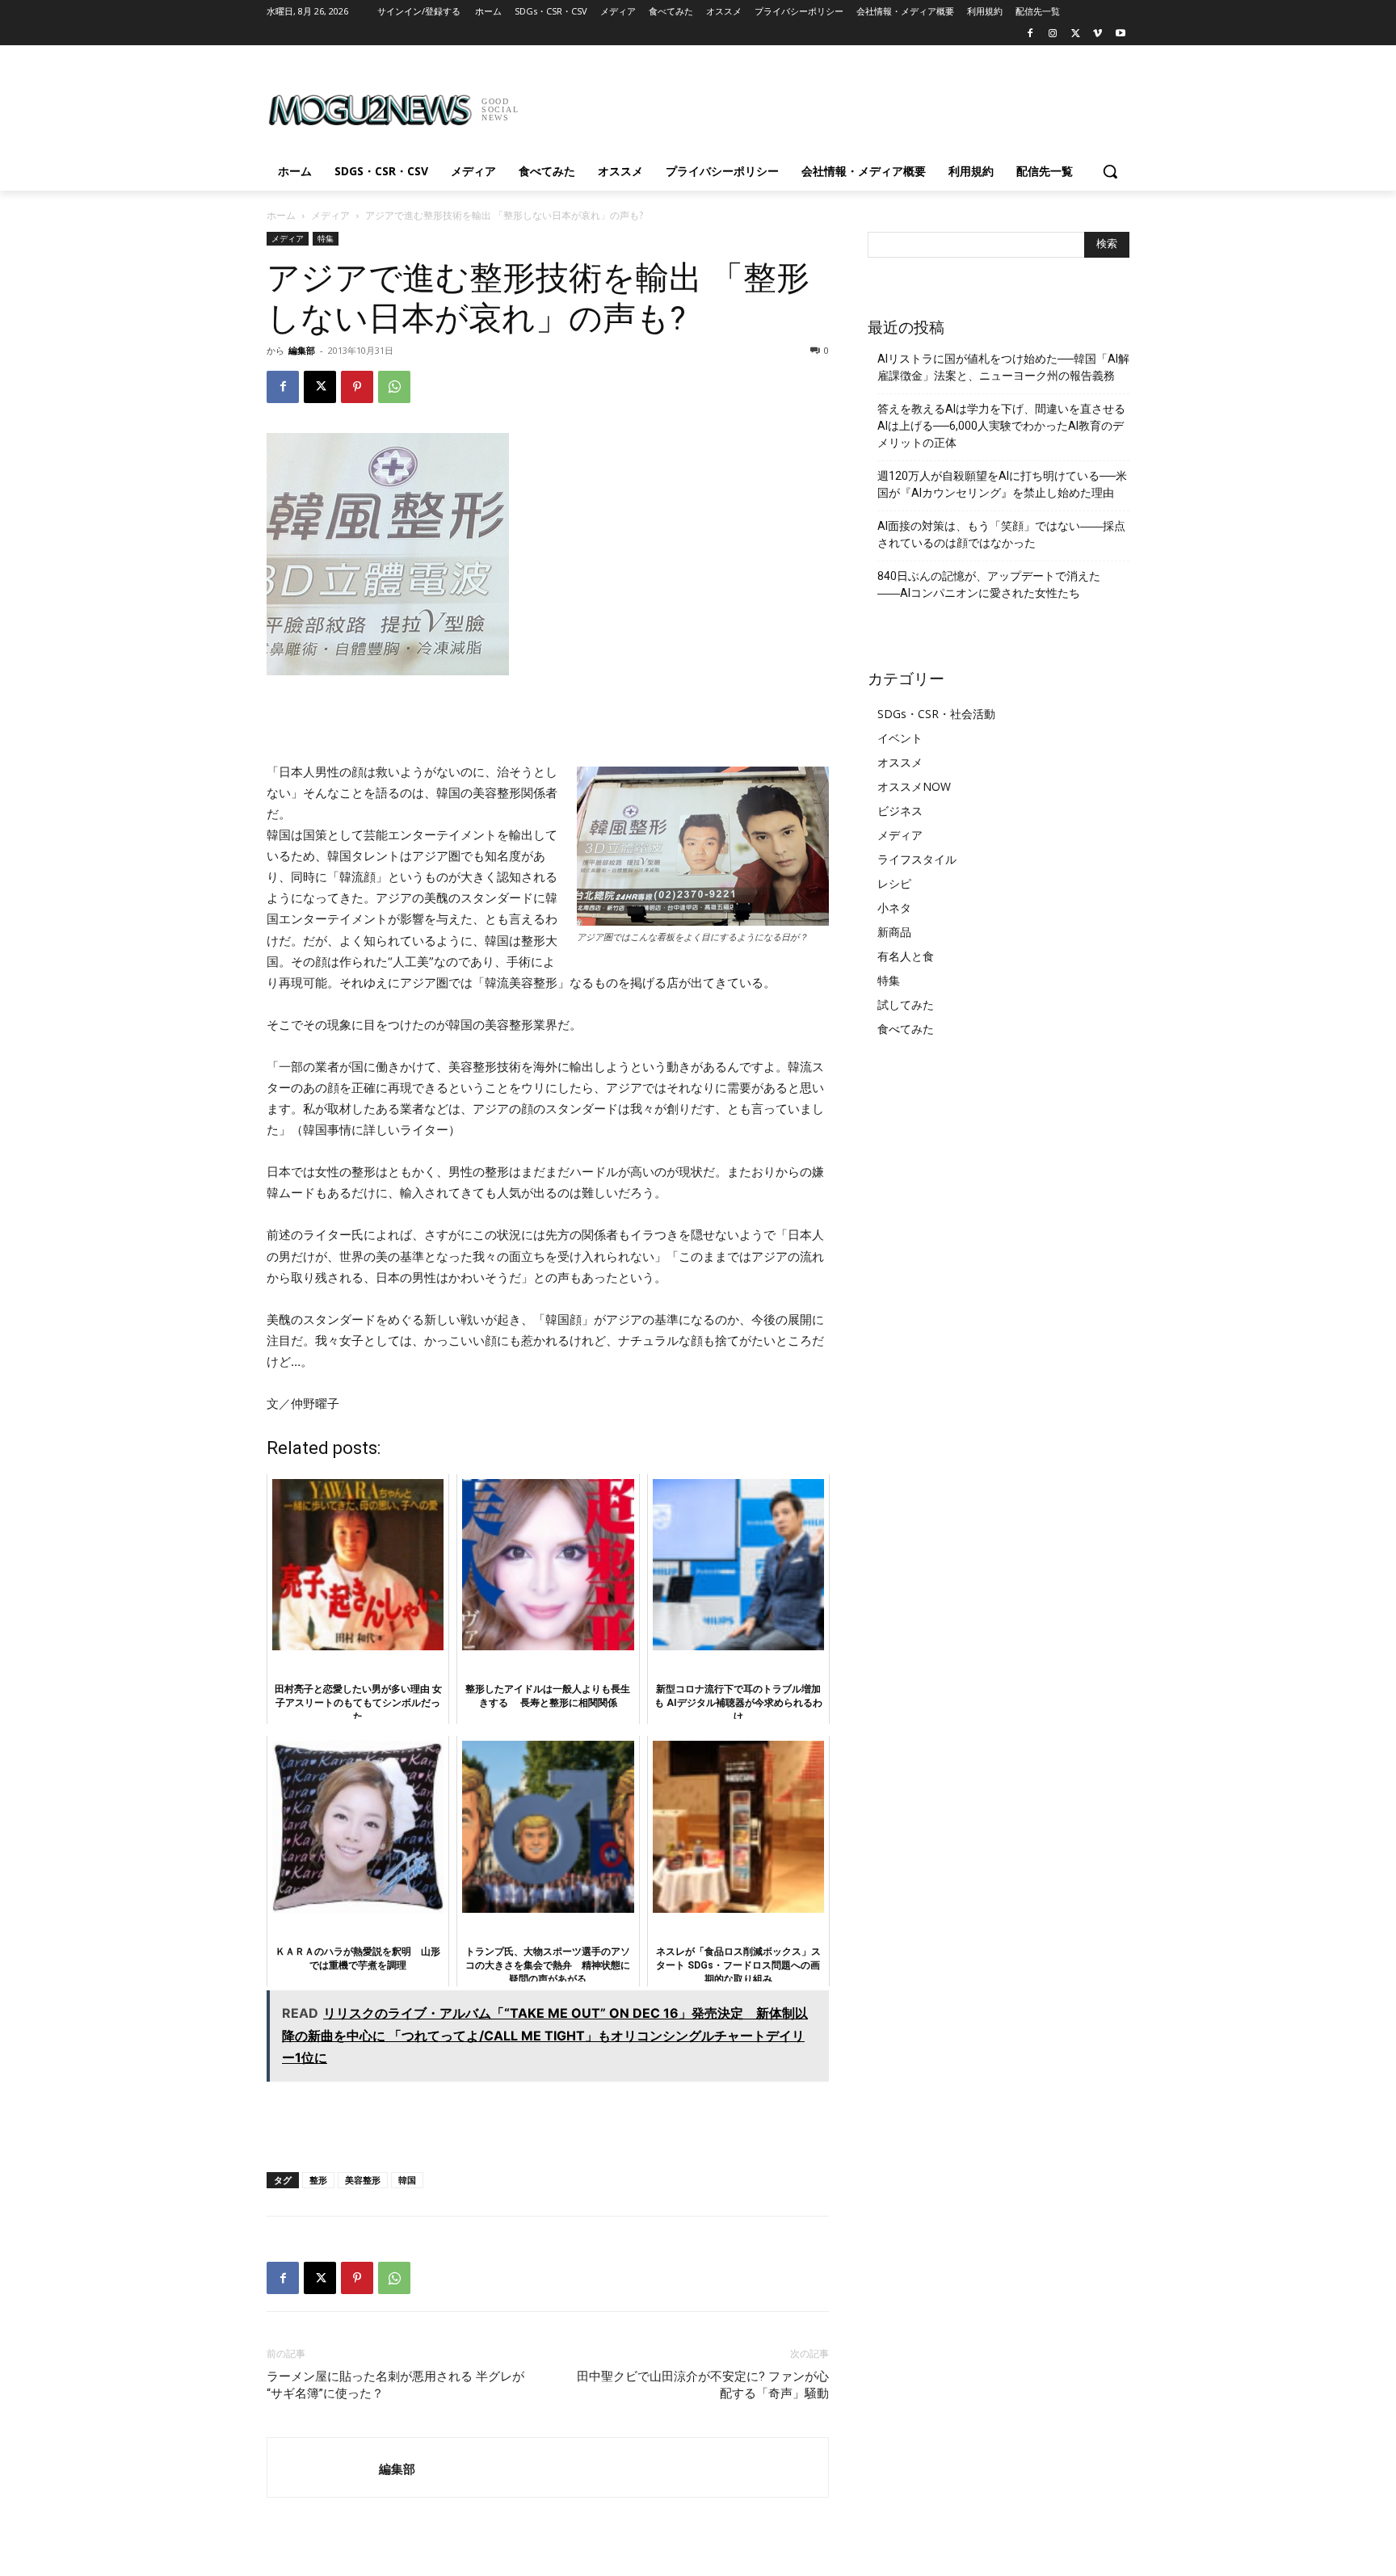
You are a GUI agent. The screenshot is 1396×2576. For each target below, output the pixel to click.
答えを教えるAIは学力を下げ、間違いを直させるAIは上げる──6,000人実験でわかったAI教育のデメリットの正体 (1001, 426)
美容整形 (363, 2180)
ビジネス (900, 811)
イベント (900, 738)
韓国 (407, 2180)
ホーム (281, 215)
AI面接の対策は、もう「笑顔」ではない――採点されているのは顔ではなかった (1001, 534)
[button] (1110, 171)
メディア (330, 215)
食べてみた (906, 1029)
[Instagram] (1053, 34)
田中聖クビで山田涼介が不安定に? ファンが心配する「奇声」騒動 (703, 2385)
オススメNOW (914, 786)
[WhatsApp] (394, 387)
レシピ (894, 883)
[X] (1076, 34)
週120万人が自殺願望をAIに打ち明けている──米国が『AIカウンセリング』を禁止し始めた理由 (1002, 484)
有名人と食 (906, 956)
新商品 (894, 932)
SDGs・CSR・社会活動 (936, 714)
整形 (318, 2180)
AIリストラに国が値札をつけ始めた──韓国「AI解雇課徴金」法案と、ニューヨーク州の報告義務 (1003, 367)
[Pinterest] (357, 387)
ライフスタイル (917, 859)
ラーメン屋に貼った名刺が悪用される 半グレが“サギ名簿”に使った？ (395, 2385)
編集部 (302, 350)
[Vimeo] (1097, 34)
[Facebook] (1030, 34)
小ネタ (894, 908)
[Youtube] (1120, 34)
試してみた (906, 1004)
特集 (326, 238)
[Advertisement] (819, 104)
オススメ (900, 762)
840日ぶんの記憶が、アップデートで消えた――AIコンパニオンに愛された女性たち (989, 584)
